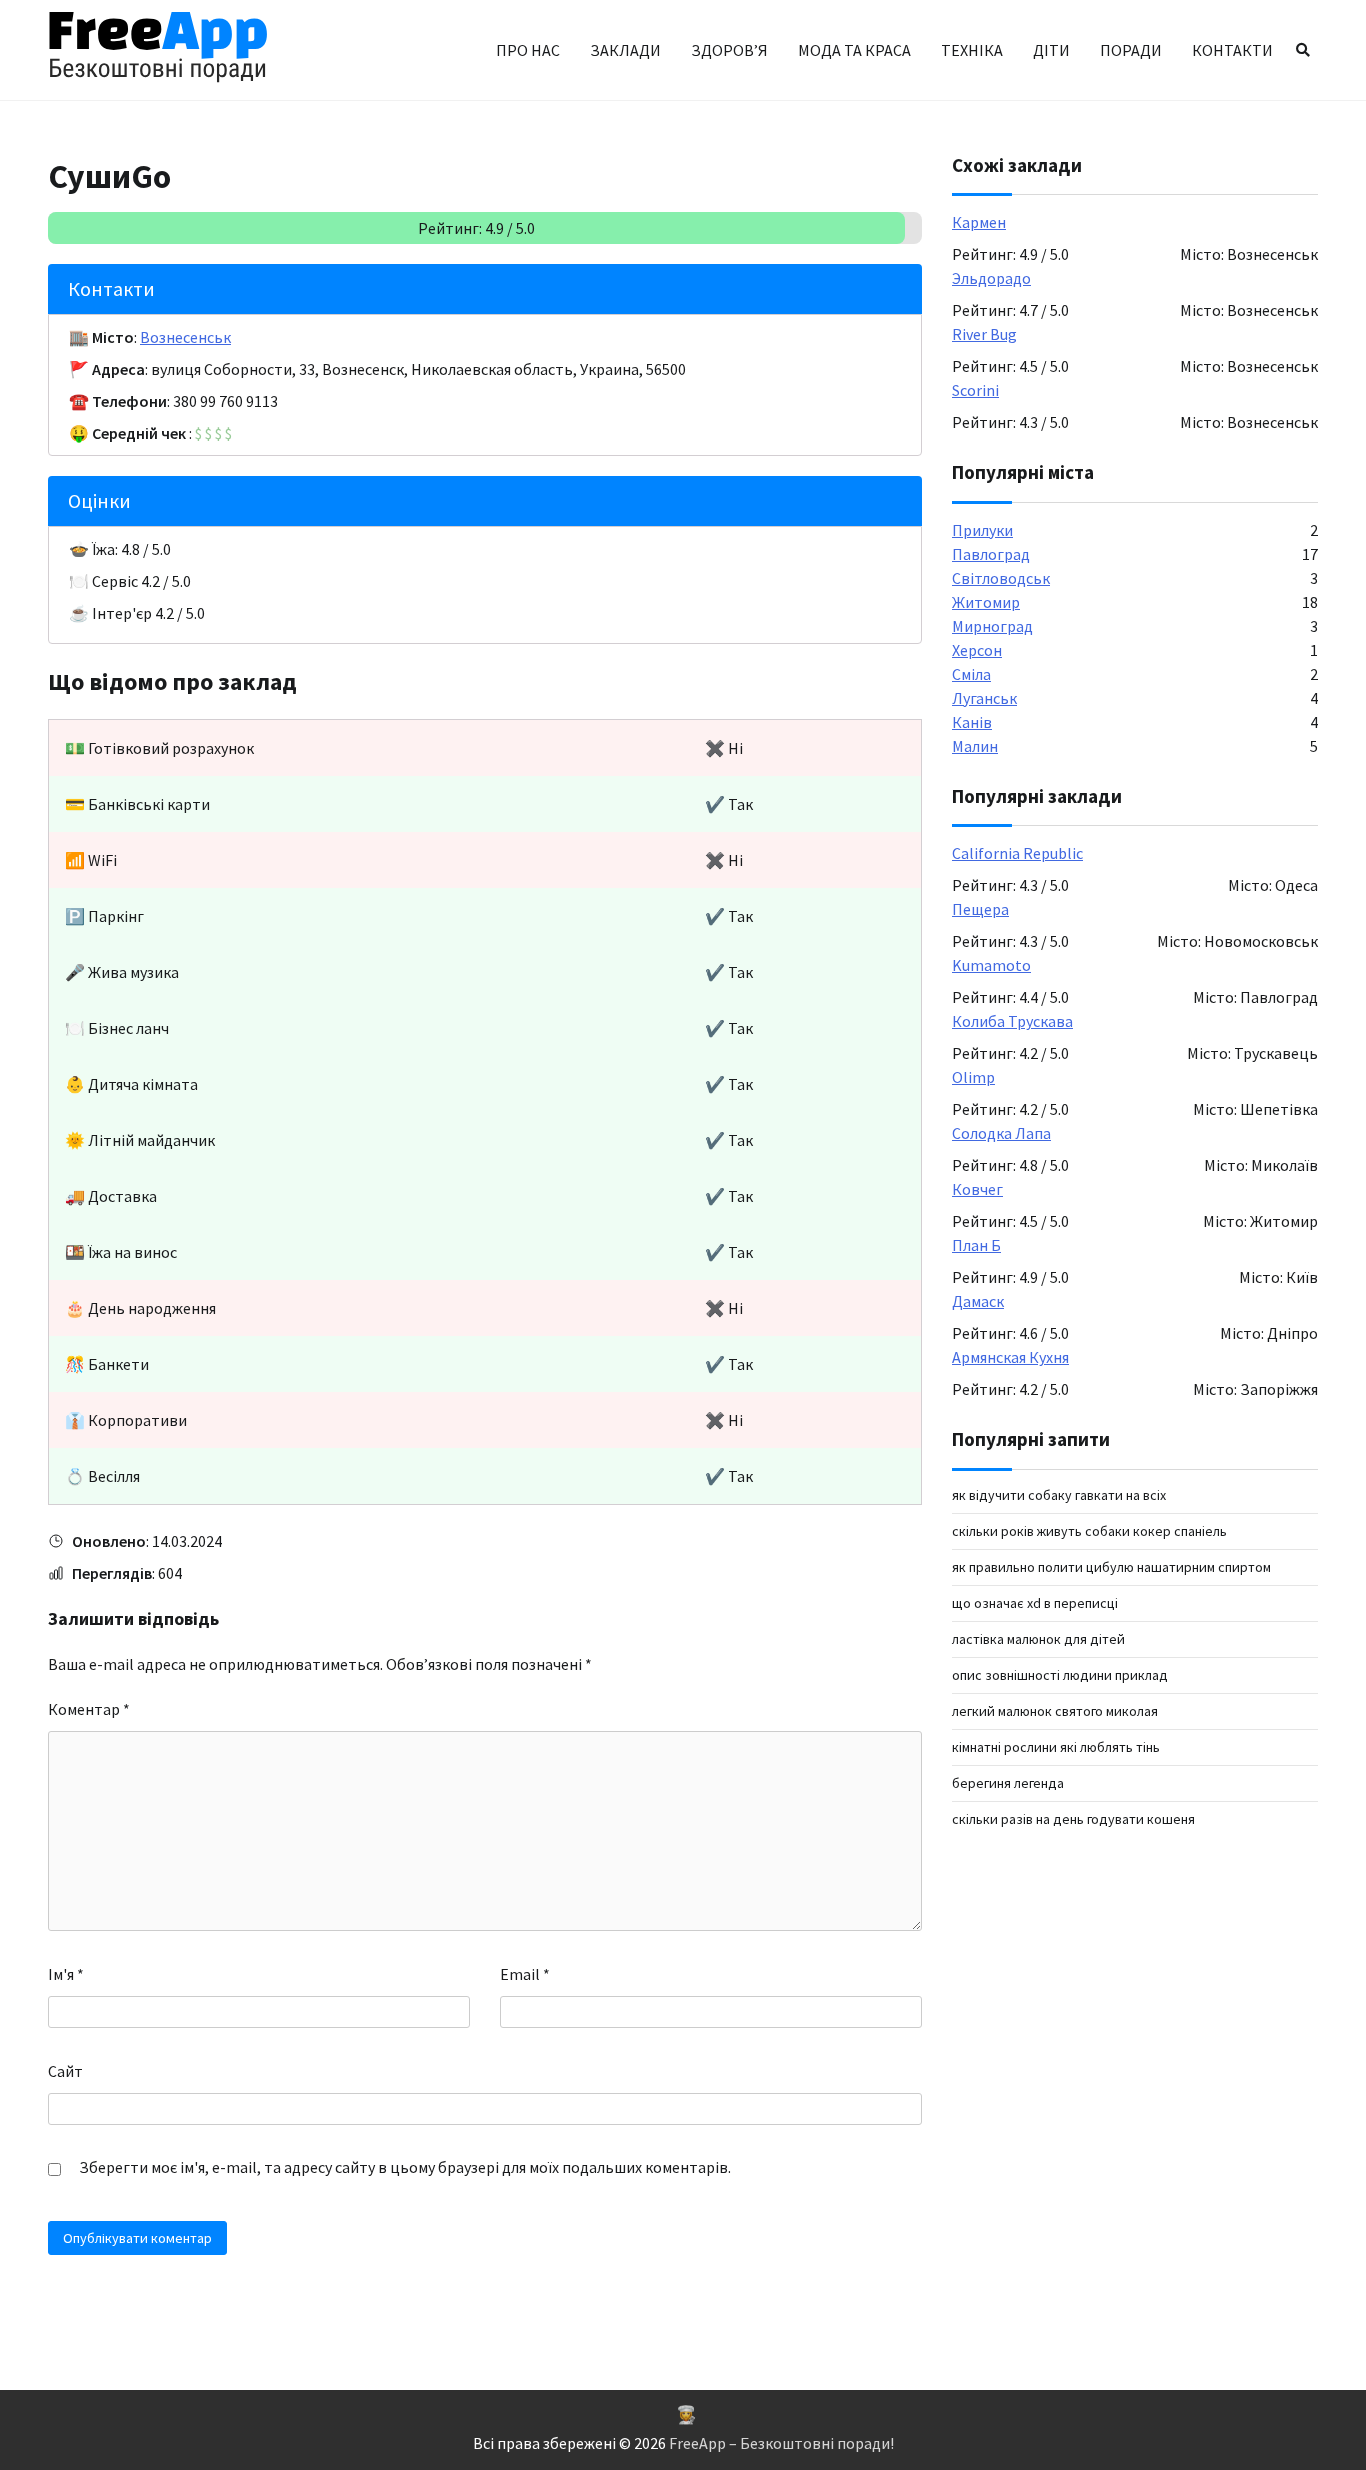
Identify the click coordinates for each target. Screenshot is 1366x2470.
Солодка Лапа (1001, 1134)
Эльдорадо (991, 279)
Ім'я (66, 1974)
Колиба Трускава (1012, 1022)
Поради (1131, 50)
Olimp (973, 1078)
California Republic (1017, 854)
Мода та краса (854, 50)
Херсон (977, 650)
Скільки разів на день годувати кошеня (1073, 1819)
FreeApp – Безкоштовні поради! (781, 2443)
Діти (1051, 50)
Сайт (65, 2071)
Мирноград (992, 626)
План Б (976, 1246)
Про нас (528, 50)
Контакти (1232, 50)
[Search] (1303, 50)
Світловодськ (1001, 578)
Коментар (89, 1709)
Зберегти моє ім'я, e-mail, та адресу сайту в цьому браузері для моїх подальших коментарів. (405, 2167)
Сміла (971, 674)
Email (525, 1974)
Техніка (972, 50)
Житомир (986, 602)
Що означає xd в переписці (1035, 1603)
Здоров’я (729, 50)
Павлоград (991, 554)
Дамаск (978, 1302)
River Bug (984, 335)
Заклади (625, 50)
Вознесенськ (185, 337)
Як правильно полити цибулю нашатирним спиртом (1111, 1567)
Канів (972, 722)
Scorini (975, 391)
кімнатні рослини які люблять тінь (1056, 1747)
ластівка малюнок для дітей (1038, 1639)
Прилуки (982, 530)
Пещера (980, 910)
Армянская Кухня (1010, 1358)
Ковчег (977, 1190)
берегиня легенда (1008, 1783)
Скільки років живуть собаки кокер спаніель (1089, 1531)
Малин (975, 746)
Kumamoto (991, 966)
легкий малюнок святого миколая (1055, 1711)
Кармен (979, 223)
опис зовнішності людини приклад (1060, 1675)
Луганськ (984, 698)
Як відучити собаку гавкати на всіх (1059, 1495)
